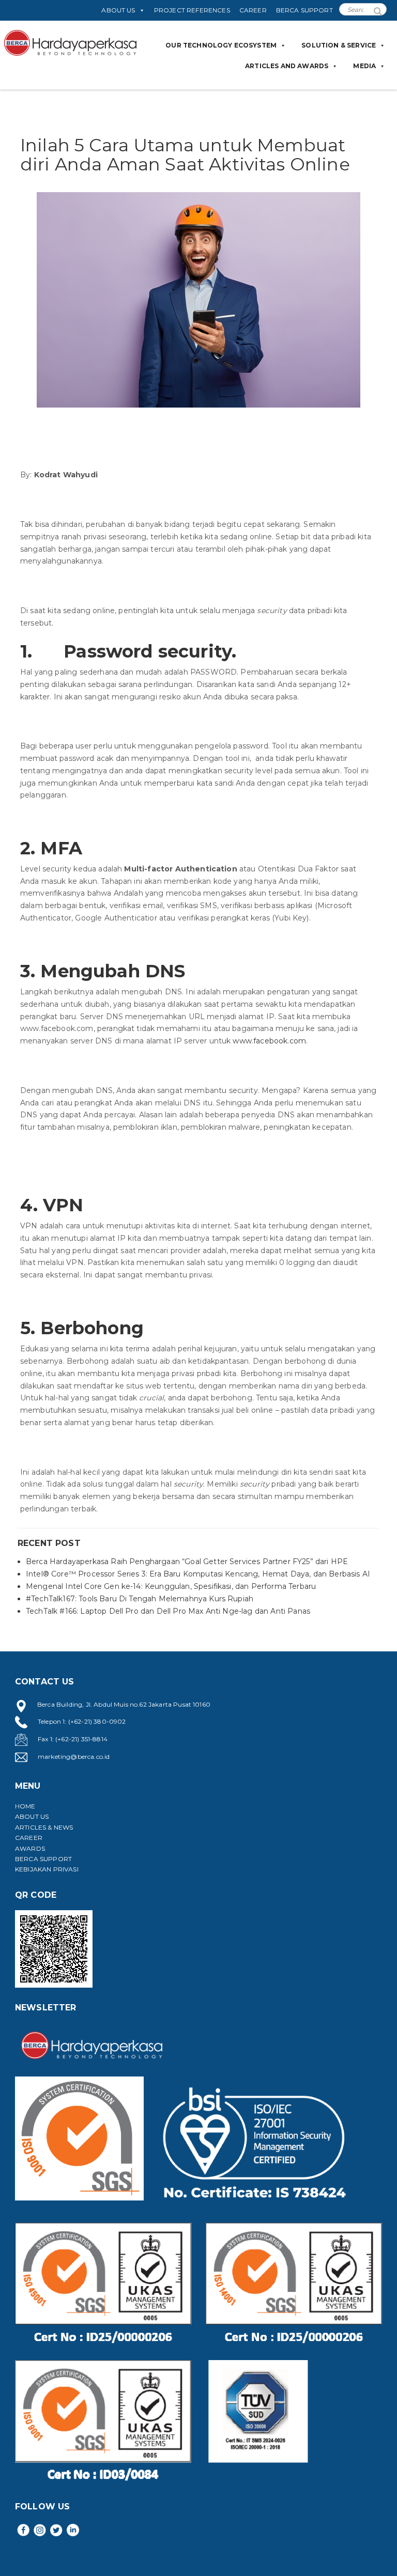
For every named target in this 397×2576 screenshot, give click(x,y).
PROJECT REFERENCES (192, 10)
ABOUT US (118, 10)
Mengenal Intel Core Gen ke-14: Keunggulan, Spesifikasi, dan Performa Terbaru (171, 1586)
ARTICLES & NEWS (44, 1827)
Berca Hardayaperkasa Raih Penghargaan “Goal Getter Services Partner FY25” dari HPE (187, 1562)
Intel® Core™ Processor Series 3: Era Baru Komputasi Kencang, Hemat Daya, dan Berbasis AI (198, 1574)
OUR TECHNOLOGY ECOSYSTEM (221, 45)
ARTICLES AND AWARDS (287, 66)
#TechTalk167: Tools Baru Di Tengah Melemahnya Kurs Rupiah (140, 1599)
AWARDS (30, 1848)
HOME (25, 1806)
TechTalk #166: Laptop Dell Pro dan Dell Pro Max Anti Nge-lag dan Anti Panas (168, 1611)
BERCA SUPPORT (304, 10)
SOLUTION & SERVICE (339, 45)
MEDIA (364, 66)
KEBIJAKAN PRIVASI (47, 1869)
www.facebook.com (269, 1041)
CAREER (253, 10)
